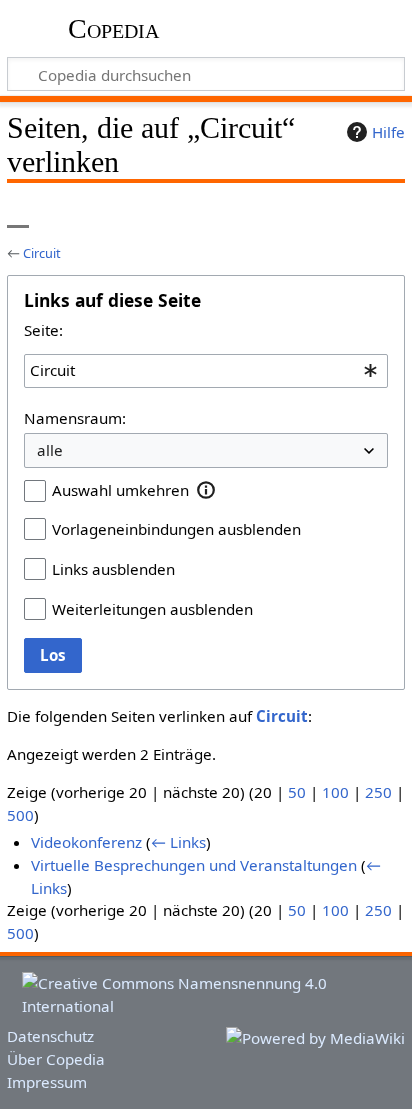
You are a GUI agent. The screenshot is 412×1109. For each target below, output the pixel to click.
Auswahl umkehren (120, 490)
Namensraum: (75, 418)
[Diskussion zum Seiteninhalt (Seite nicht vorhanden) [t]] (63, 213)
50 (297, 792)
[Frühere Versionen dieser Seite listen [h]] (342, 213)
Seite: (43, 330)
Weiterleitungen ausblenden (152, 609)
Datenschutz (50, 1036)
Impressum (47, 1082)
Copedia (113, 29)
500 (20, 815)
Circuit (42, 253)
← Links (178, 842)
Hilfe (388, 132)
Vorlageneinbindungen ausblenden (176, 529)
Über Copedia (56, 1059)
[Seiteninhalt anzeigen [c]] (18, 213)
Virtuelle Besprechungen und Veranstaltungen (194, 865)
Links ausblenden (113, 569)
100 (335, 792)
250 (378, 792)
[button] (206, 490)
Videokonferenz (86, 842)
